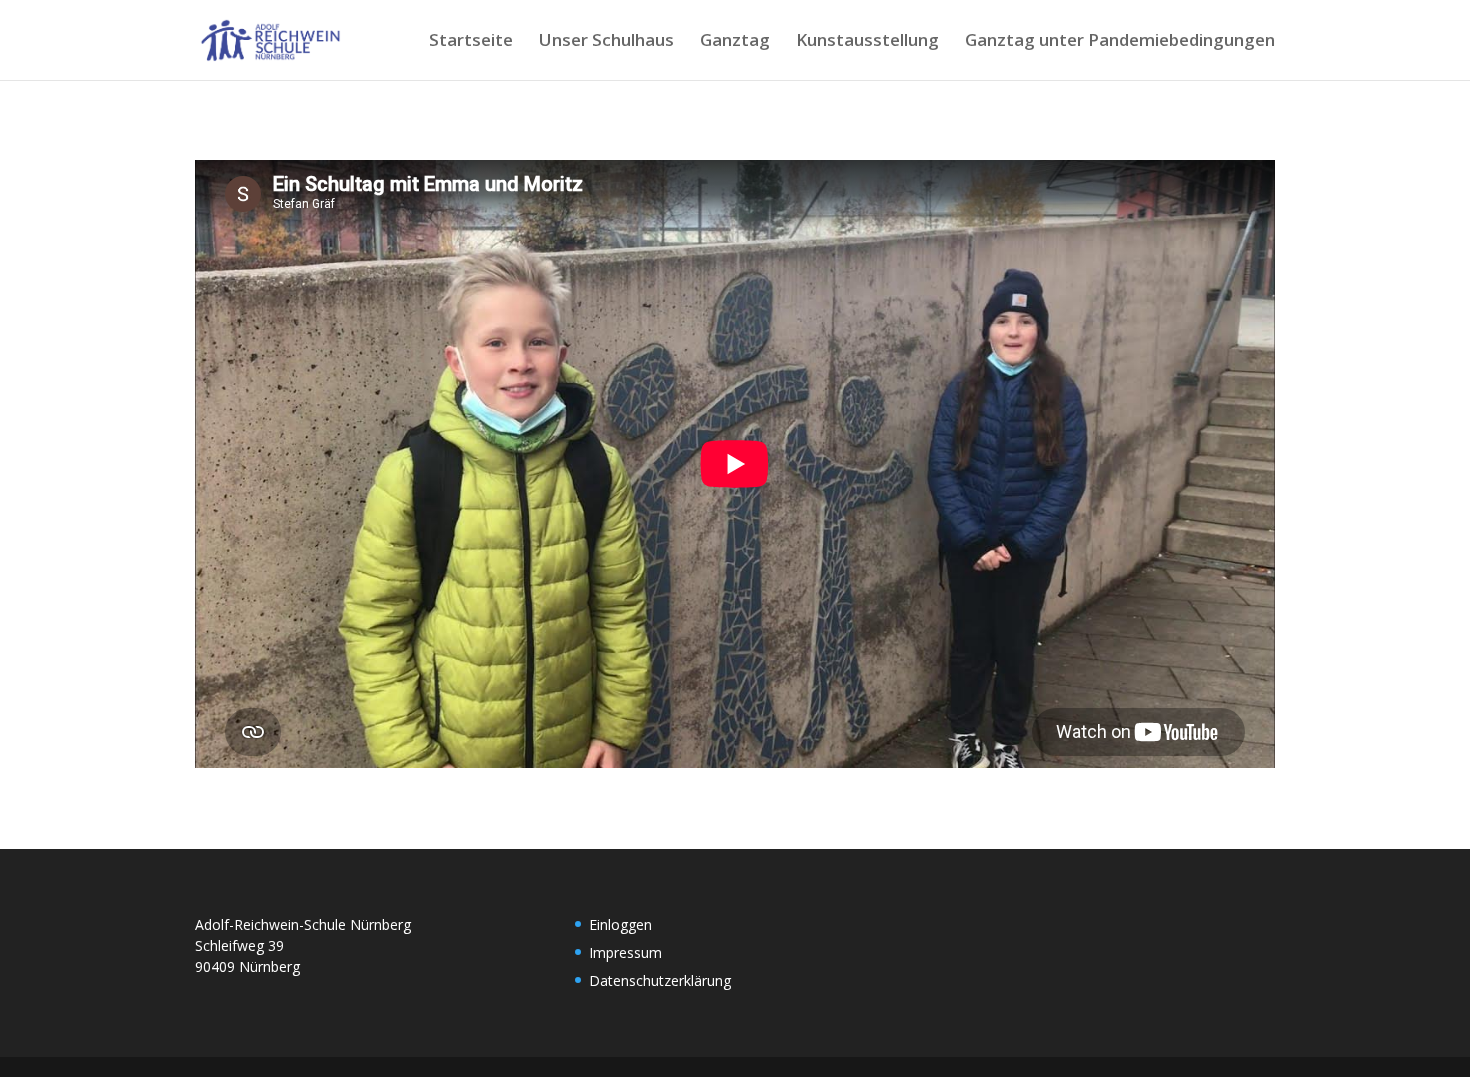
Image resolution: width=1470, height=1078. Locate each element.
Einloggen (620, 924)
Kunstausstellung (867, 42)
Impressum (625, 952)
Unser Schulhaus (606, 42)
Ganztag (735, 42)
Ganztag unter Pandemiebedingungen (1120, 42)
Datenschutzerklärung (660, 980)
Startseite (471, 42)
